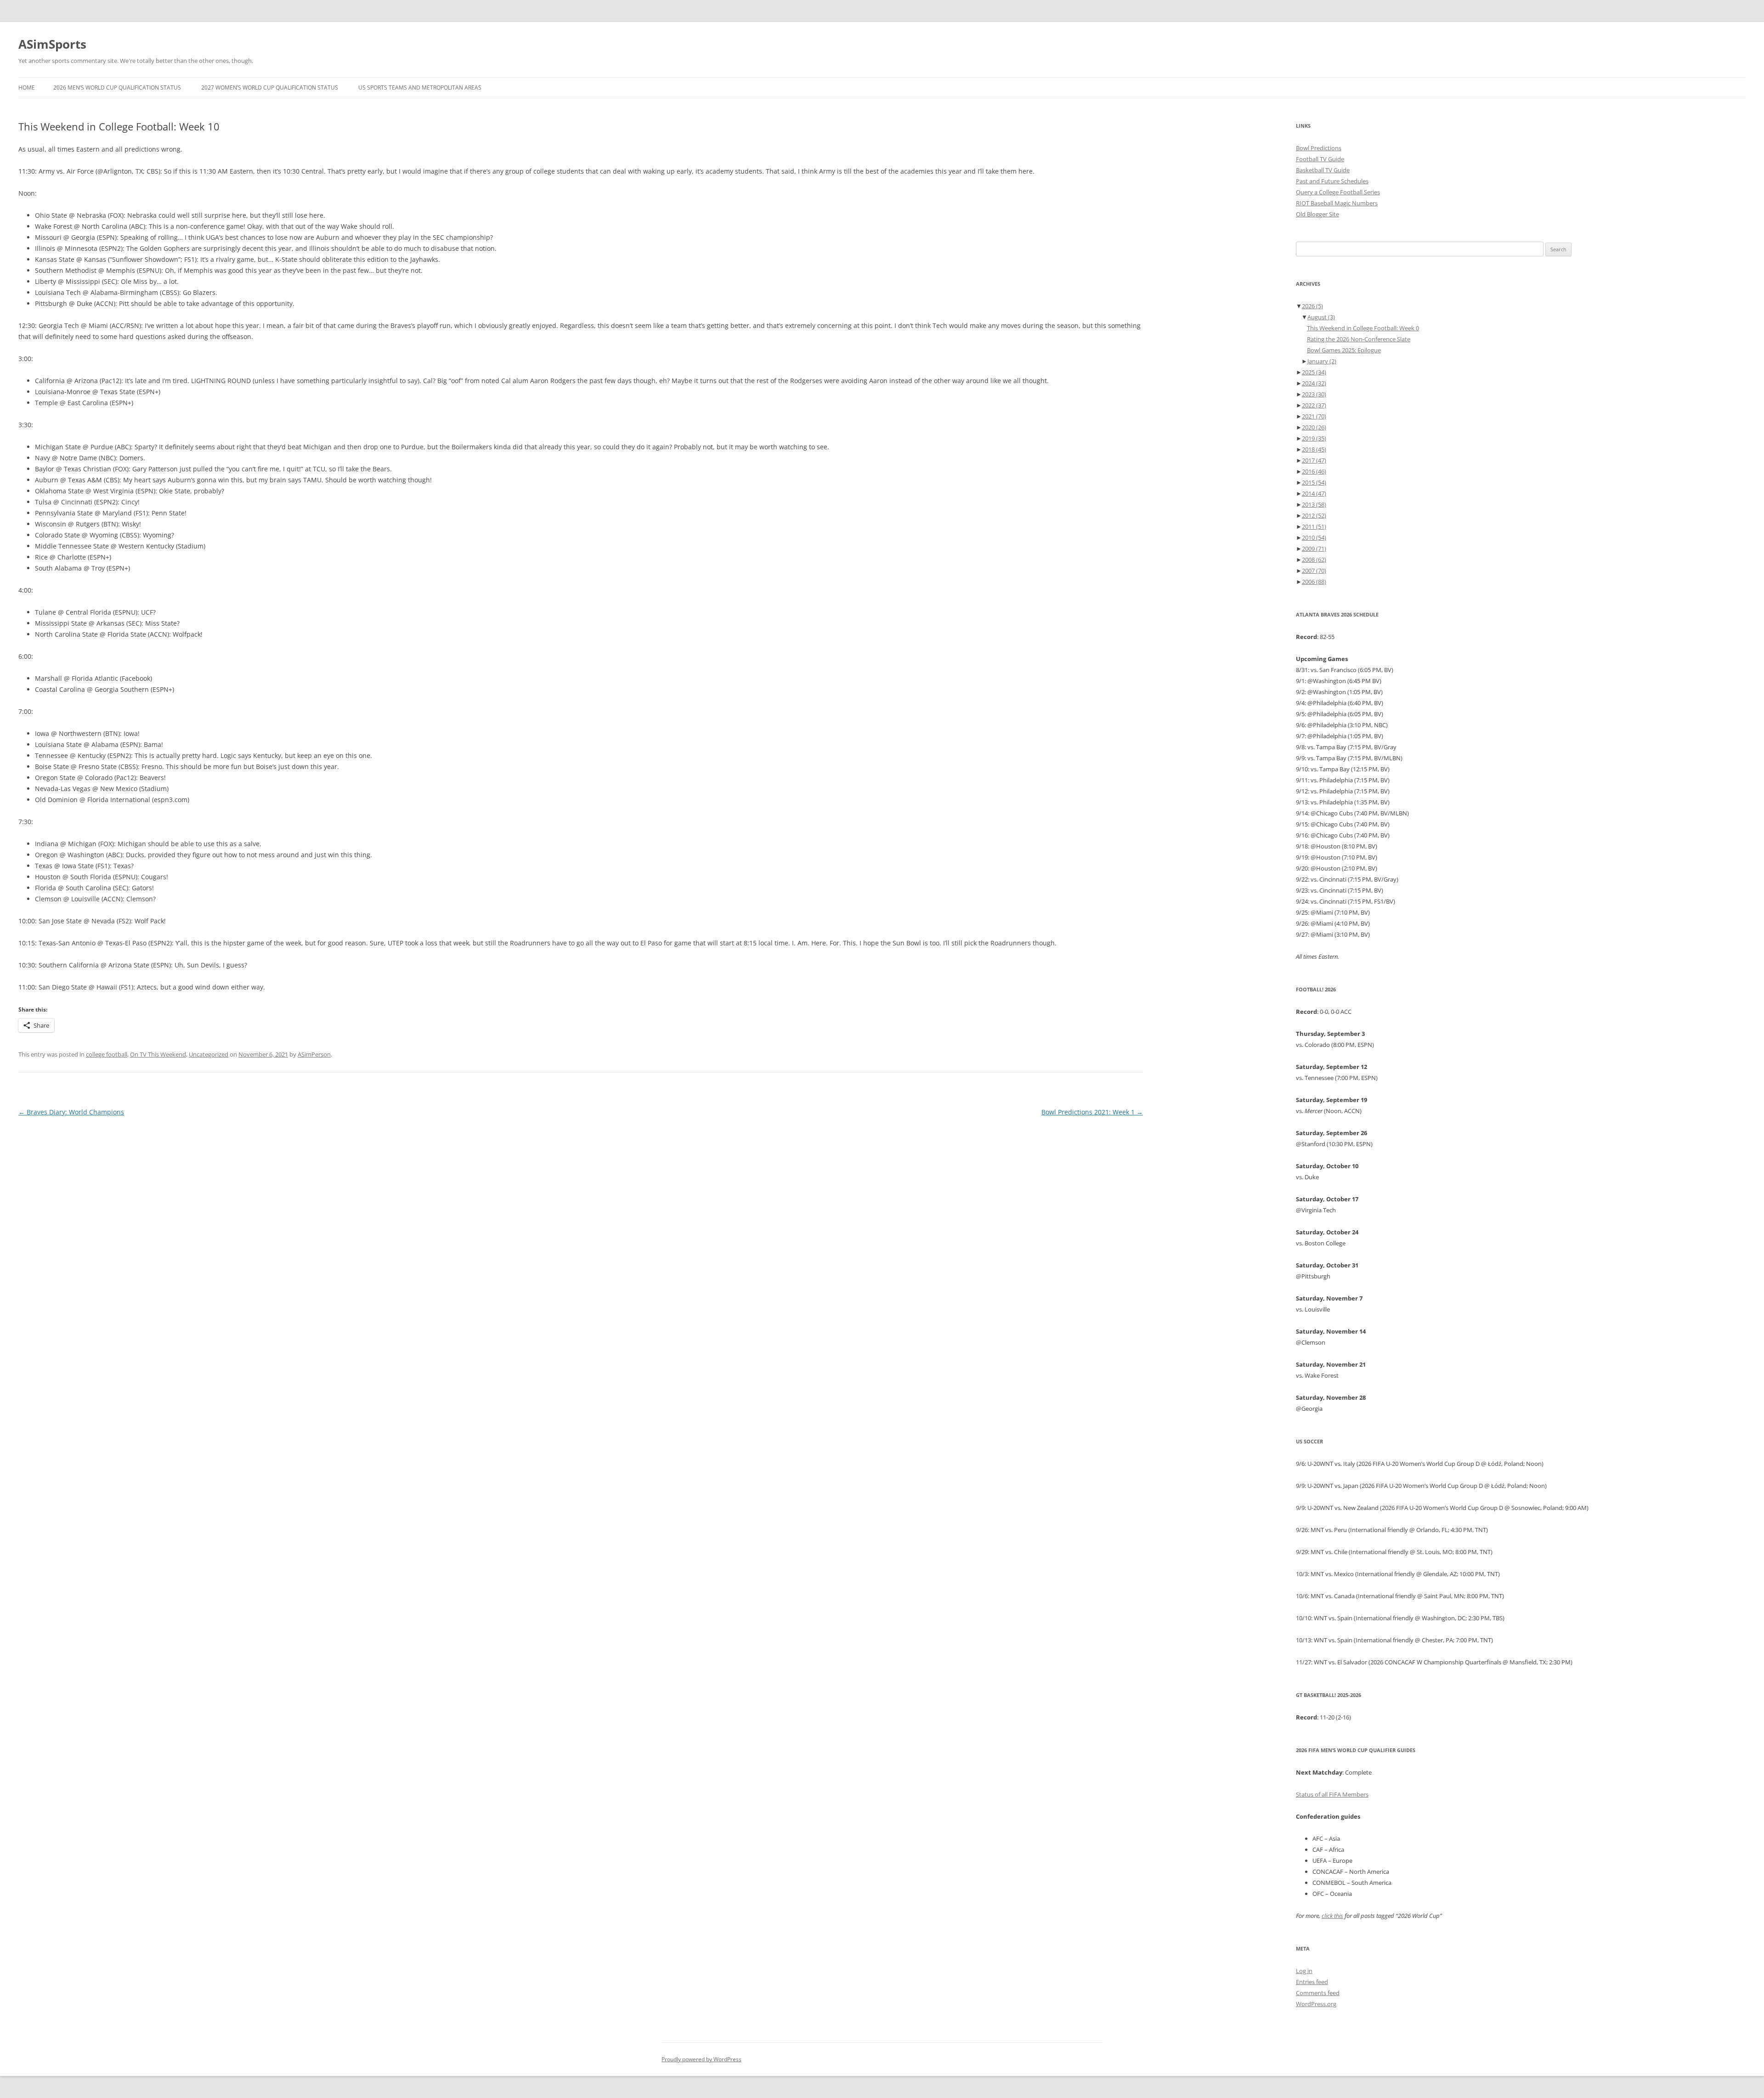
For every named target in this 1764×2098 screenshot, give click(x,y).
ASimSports (52, 44)
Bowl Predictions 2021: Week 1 (1092, 1112)
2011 (1314, 526)
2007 (1314, 571)
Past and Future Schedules (1332, 181)
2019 (1314, 438)
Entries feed (1312, 1982)
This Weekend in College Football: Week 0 (1363, 328)
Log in (1304, 1971)
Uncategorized (209, 1054)
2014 (1314, 493)
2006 (1314, 582)
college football (107, 1054)
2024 (1314, 383)
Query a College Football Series (1338, 192)
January (1322, 361)
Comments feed (1318, 1993)
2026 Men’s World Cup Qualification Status (117, 88)
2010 (1314, 537)
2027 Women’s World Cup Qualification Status (270, 88)
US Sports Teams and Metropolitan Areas (420, 88)
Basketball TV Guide (1323, 170)
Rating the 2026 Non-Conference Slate (1359, 339)
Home (27, 88)
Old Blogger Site (1317, 214)
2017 (1314, 460)
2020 (1314, 427)
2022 (1314, 405)
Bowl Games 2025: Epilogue (1344, 350)
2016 (1314, 471)
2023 (1314, 394)
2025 (1314, 372)
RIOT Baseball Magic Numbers (1337, 203)
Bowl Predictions (1319, 148)
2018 (1314, 449)
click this (1332, 1916)
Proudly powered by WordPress (701, 2059)
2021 (1314, 416)
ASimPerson (314, 1054)
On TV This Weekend (158, 1054)
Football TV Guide (1320, 159)
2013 (1314, 504)
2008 (1314, 560)
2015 (1314, 482)
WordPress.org (1316, 2004)
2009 (1314, 549)
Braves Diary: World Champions (71, 1112)
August (1321, 317)
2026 (1312, 306)
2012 (1314, 515)
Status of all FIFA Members (1332, 1794)
